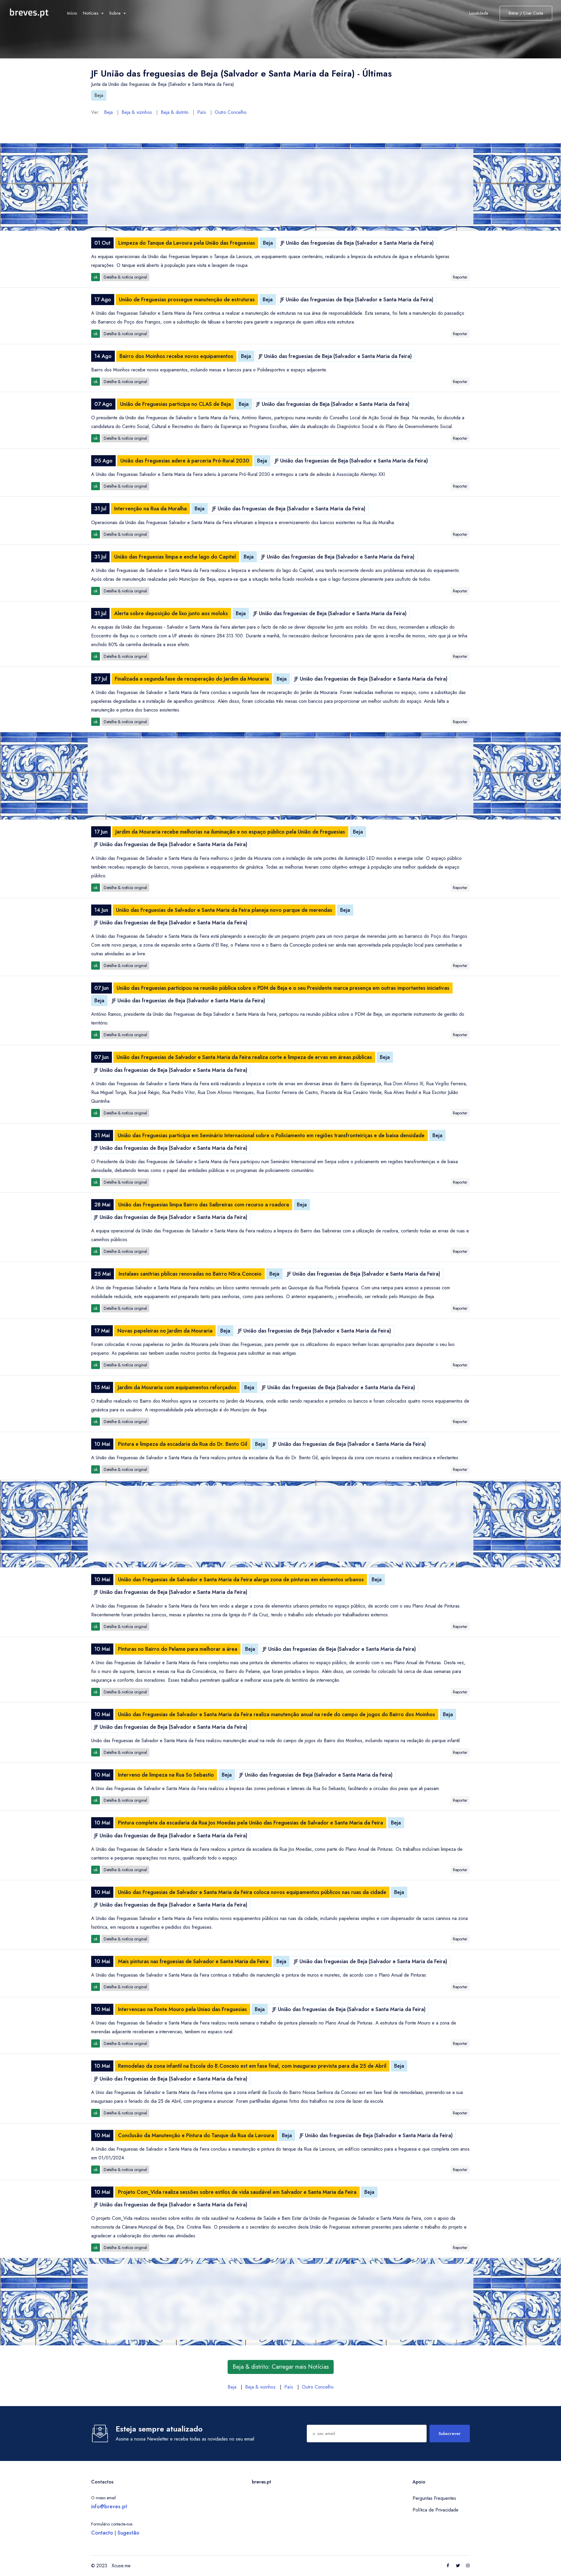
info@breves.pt (109, 2507)
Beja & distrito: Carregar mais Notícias (281, 2367)
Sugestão (128, 2533)
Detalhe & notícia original (125, 277)
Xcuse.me (121, 2566)
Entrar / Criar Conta (526, 13)
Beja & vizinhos (137, 112)
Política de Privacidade (436, 2510)
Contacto (102, 2533)
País (202, 112)
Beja (99, 95)
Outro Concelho (231, 112)
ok (96, 277)
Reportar (460, 277)
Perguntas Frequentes (434, 2498)
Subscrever (450, 2434)
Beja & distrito (175, 112)
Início (72, 13)
